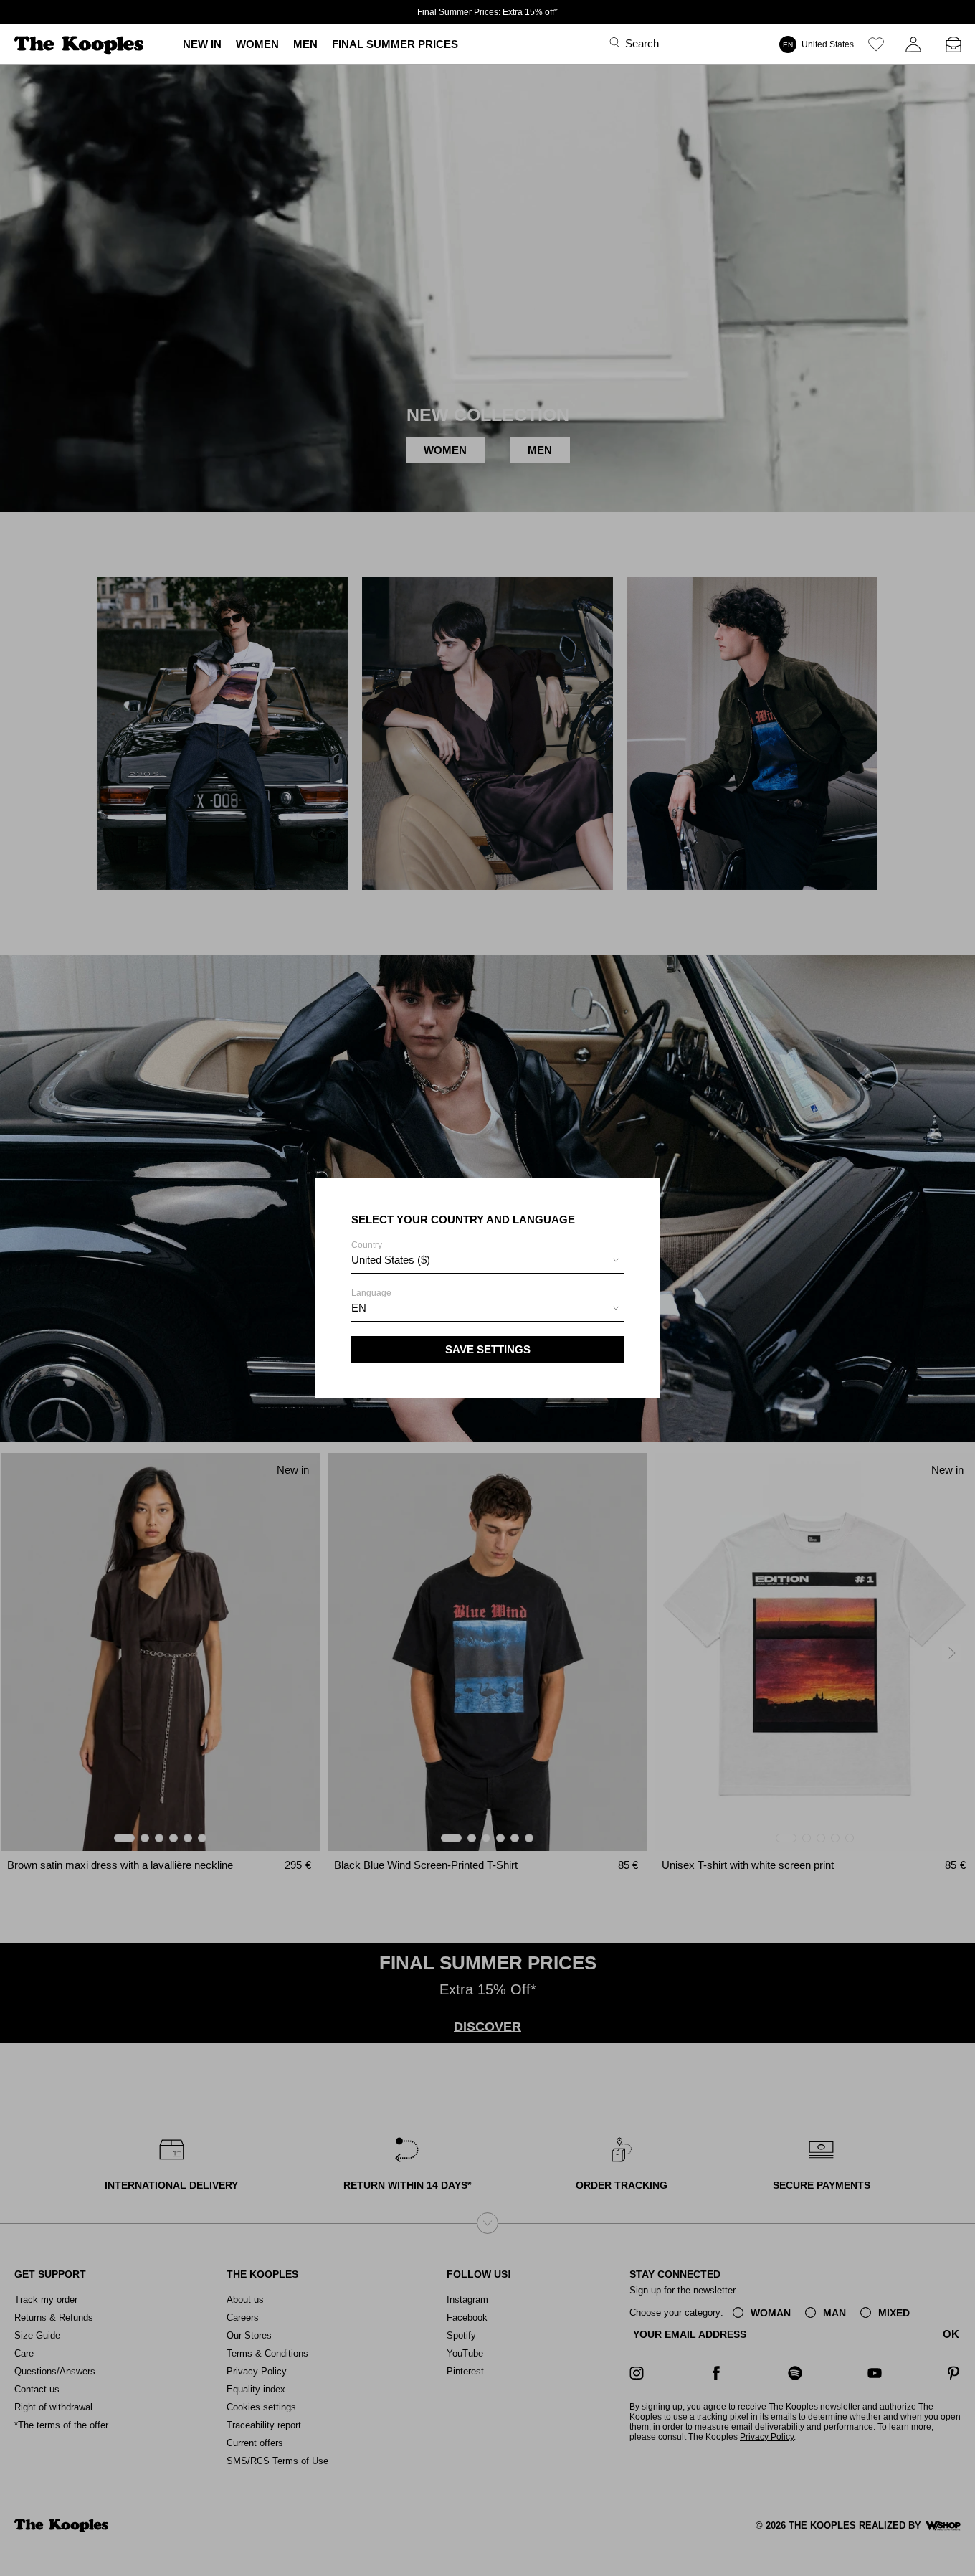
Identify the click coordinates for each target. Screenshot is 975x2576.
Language (371, 1301)
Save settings (488, 1349)
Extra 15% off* (530, 12)
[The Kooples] (81, 45)
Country (391, 1253)
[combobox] (487, 1262)
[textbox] (487, 1260)
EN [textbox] (359, 1308)
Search (642, 43)
